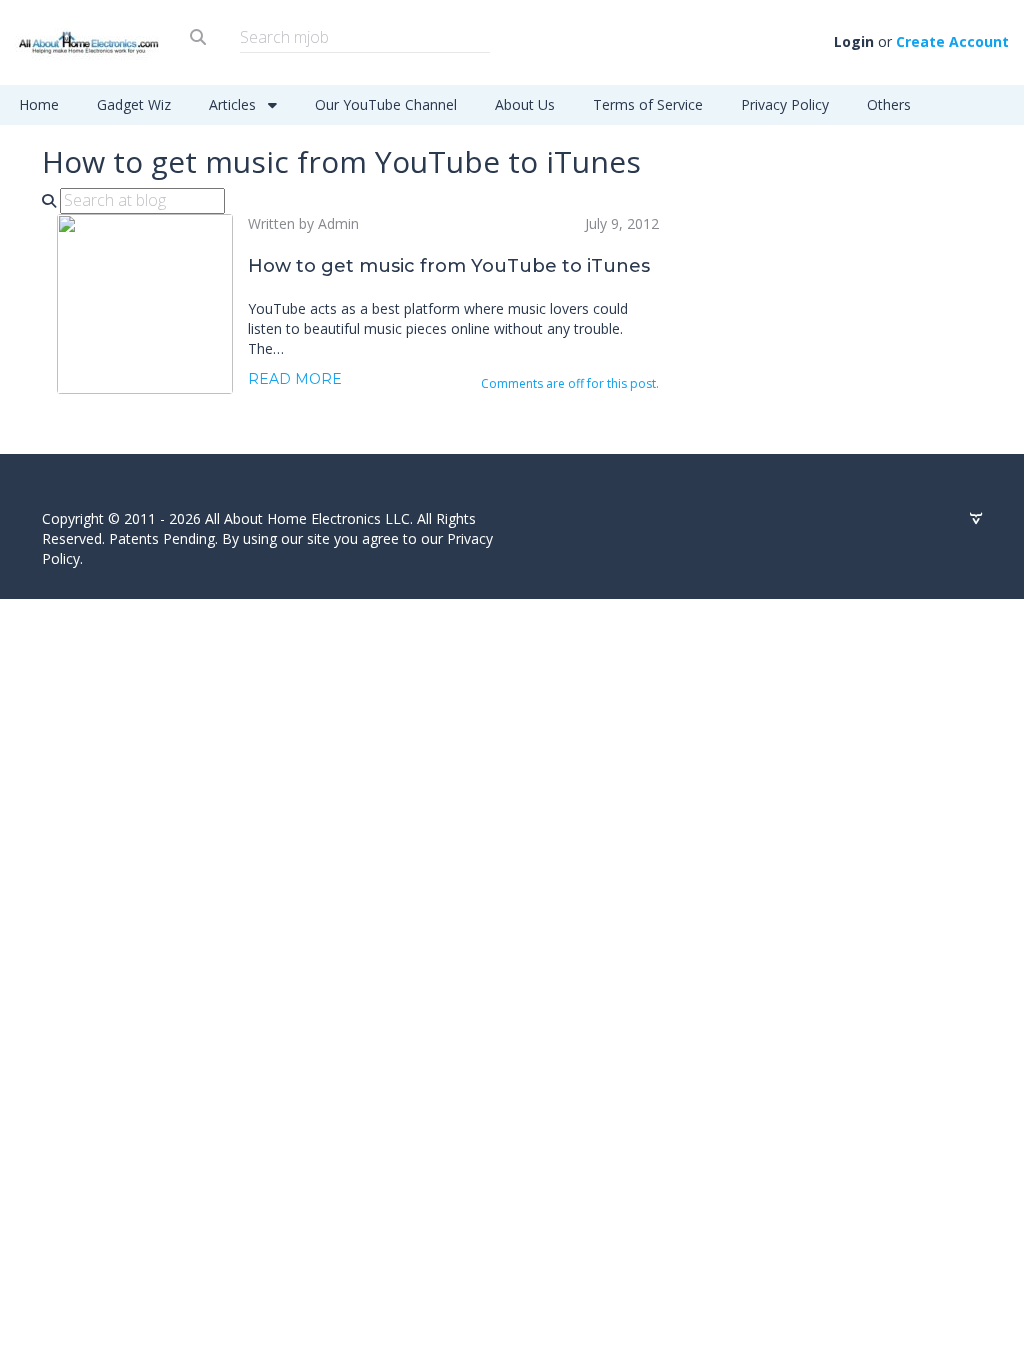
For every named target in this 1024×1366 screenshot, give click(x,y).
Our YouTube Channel (386, 104)
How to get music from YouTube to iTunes (449, 266)
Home (39, 104)
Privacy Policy (785, 104)
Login (854, 41)
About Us (525, 104)
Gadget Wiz (134, 104)
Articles (234, 104)
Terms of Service (648, 104)
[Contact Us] (976, 519)
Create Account (952, 41)
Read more (295, 379)
